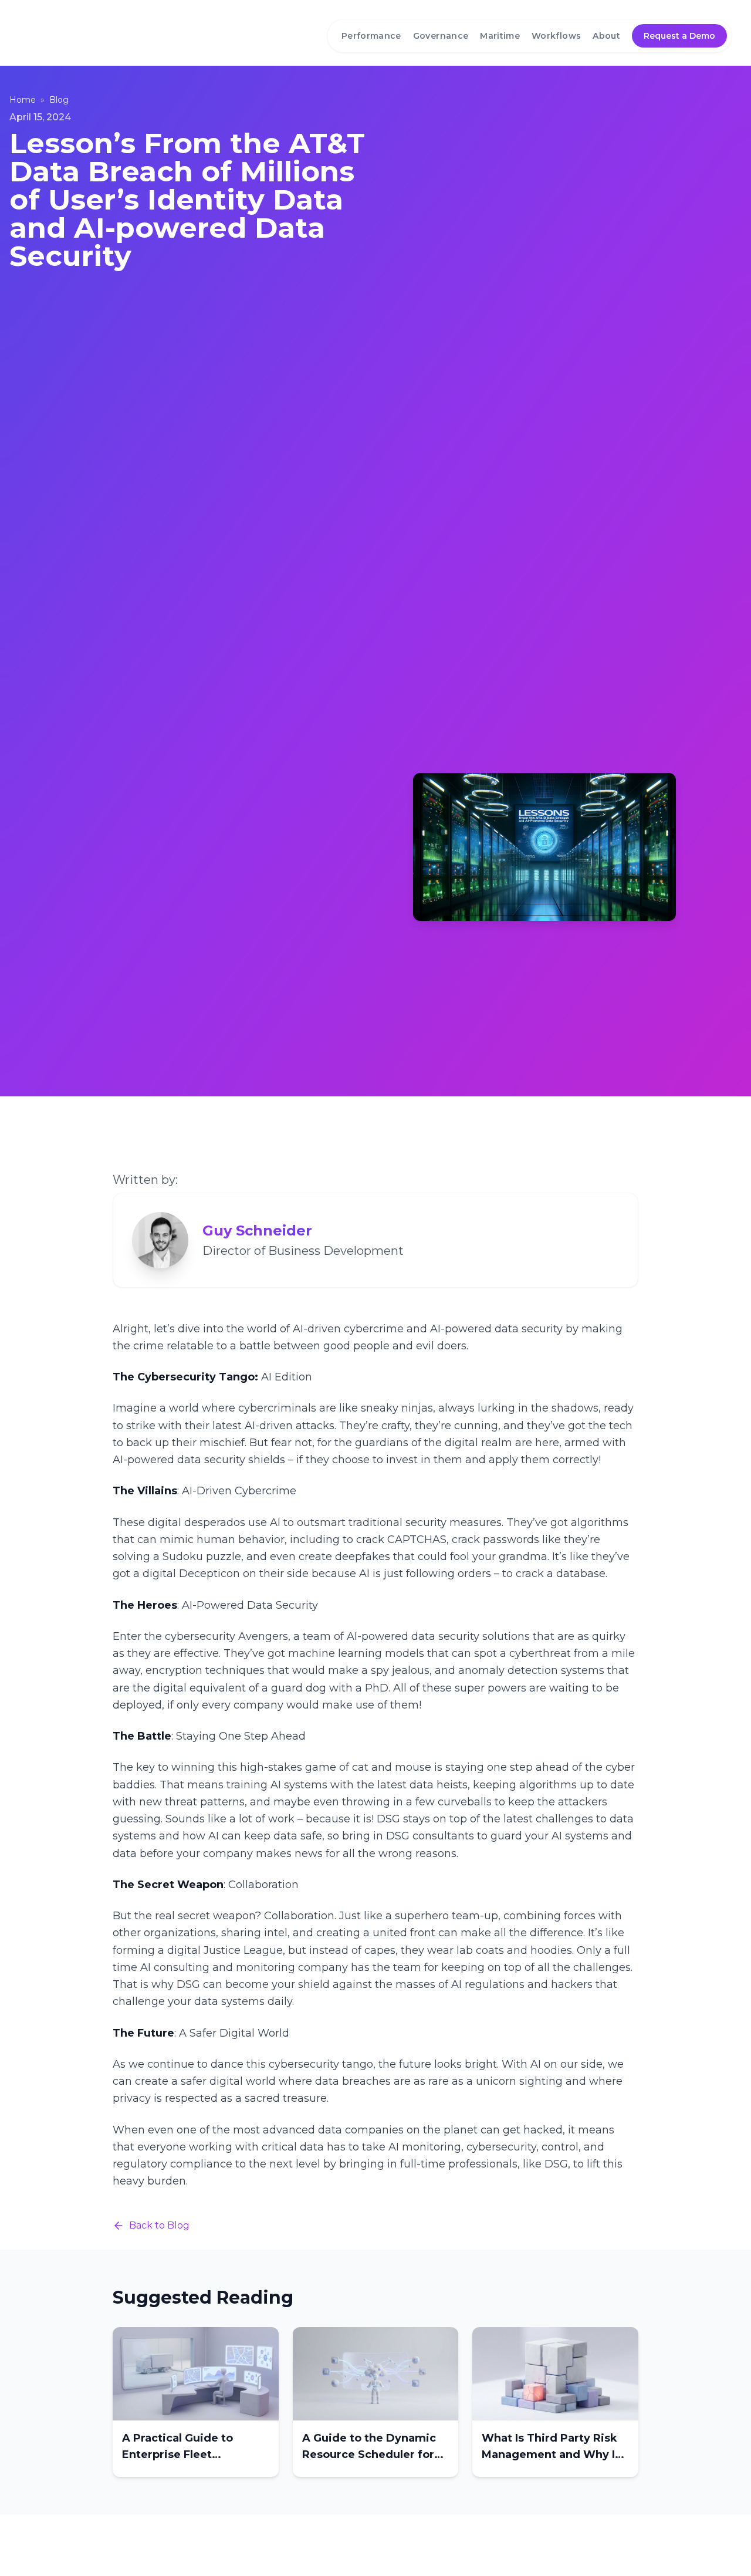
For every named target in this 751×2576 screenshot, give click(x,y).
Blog (59, 100)
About (606, 36)
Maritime (500, 36)
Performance (371, 36)
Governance (441, 36)
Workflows (556, 36)
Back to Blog (159, 2225)
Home (23, 100)
